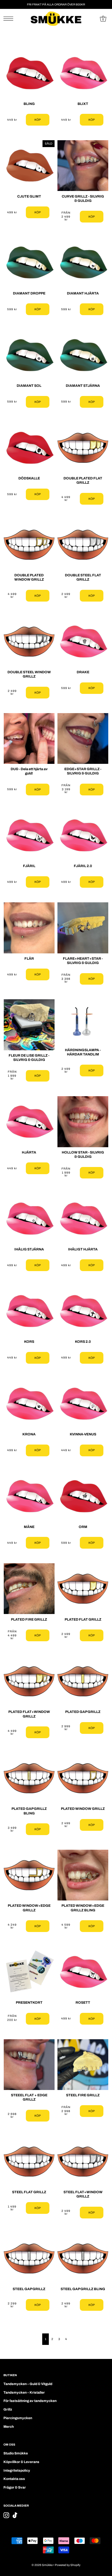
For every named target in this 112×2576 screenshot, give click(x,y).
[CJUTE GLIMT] (29, 166)
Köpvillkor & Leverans (21, 2462)
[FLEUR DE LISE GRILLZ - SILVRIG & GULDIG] (29, 1025)
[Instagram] (6, 2515)
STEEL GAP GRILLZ (29, 2289)
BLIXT (83, 104)
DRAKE (83, 672)
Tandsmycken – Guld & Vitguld (28, 2384)
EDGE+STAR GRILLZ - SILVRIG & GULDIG (83, 771)
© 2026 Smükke (42, 2565)
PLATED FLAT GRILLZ (83, 1619)
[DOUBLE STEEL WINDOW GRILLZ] (29, 642)
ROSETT (83, 2003)
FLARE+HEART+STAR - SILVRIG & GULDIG (83, 961)
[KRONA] (29, 1404)
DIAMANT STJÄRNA (83, 386)
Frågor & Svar (15, 2487)
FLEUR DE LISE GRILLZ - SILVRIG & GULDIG (29, 1058)
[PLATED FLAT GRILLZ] (83, 1589)
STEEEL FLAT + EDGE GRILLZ (29, 2097)
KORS (29, 1342)
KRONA (29, 1434)
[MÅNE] (29, 1496)
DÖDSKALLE (29, 478)
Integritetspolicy (17, 2470)
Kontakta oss (14, 2479)
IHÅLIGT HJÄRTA (83, 1249)
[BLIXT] (83, 73)
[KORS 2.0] (83, 1311)
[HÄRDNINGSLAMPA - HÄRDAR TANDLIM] (83, 1022)
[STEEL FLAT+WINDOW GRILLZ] (83, 2162)
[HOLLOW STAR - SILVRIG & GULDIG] (83, 1122)
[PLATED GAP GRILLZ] (83, 1681)
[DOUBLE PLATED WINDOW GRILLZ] (29, 545)
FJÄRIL (29, 866)
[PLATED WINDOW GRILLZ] (83, 1778)
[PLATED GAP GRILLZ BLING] (29, 1778)
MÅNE (29, 1527)
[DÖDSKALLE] (29, 448)
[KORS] (29, 1311)
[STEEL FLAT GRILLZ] (29, 2162)
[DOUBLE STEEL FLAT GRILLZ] (83, 545)
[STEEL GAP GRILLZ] (29, 2258)
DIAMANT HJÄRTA (83, 293)
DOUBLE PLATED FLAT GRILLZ (83, 480)
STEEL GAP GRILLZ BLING (83, 2289)
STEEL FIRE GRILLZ (83, 2095)
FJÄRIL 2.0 (83, 866)
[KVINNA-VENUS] (83, 1404)
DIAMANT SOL (29, 386)
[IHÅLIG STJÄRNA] (29, 1218)
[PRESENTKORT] (29, 1972)
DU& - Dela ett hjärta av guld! (29, 771)
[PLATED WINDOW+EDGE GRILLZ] (29, 1875)
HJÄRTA (29, 1152)
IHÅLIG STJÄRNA (29, 1249)
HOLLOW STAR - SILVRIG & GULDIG (83, 1155)
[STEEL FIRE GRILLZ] (83, 2065)
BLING (29, 104)
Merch (9, 2427)
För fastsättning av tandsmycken (30, 2401)
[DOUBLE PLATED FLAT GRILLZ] (83, 448)
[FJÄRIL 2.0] (83, 835)
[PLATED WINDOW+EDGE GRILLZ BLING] (83, 1875)
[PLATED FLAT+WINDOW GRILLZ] (29, 1681)
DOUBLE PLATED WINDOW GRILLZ (29, 577)
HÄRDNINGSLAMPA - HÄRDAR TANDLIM (83, 1052)
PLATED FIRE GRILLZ (29, 1619)
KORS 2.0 (83, 1342)
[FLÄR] (29, 928)
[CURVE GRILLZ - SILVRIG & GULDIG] (83, 166)
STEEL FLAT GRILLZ (29, 2192)
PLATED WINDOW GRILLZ (83, 1809)
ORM (83, 1527)
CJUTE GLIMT (29, 196)
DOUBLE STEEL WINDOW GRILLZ (29, 674)
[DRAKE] (83, 642)
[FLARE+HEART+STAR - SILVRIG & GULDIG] (83, 928)
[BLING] (29, 73)
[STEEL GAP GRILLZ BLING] (83, 2258)
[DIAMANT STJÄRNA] (83, 355)
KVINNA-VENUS (83, 1434)
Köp (38, 120)
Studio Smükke (16, 2453)
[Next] (72, 2339)
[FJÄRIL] (29, 835)
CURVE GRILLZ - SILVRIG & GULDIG (83, 199)
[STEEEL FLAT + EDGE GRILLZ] (29, 2065)
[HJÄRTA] (29, 1122)
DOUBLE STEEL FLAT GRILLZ (83, 577)
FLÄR (29, 959)
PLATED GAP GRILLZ (83, 1712)
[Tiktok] (15, 2515)
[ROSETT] (83, 1972)
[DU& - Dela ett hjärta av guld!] (29, 738)
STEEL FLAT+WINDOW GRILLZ (83, 2194)
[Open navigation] (10, 19)
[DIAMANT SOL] (29, 355)
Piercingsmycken (18, 2418)
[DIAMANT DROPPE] (29, 263)
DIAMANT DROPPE (29, 293)
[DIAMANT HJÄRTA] (83, 263)
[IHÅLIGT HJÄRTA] (83, 1218)
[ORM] (83, 1496)
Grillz (8, 2409)
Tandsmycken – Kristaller (24, 2392)
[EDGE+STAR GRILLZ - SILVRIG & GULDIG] (83, 738)
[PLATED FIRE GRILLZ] (29, 1589)
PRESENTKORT (29, 2003)
